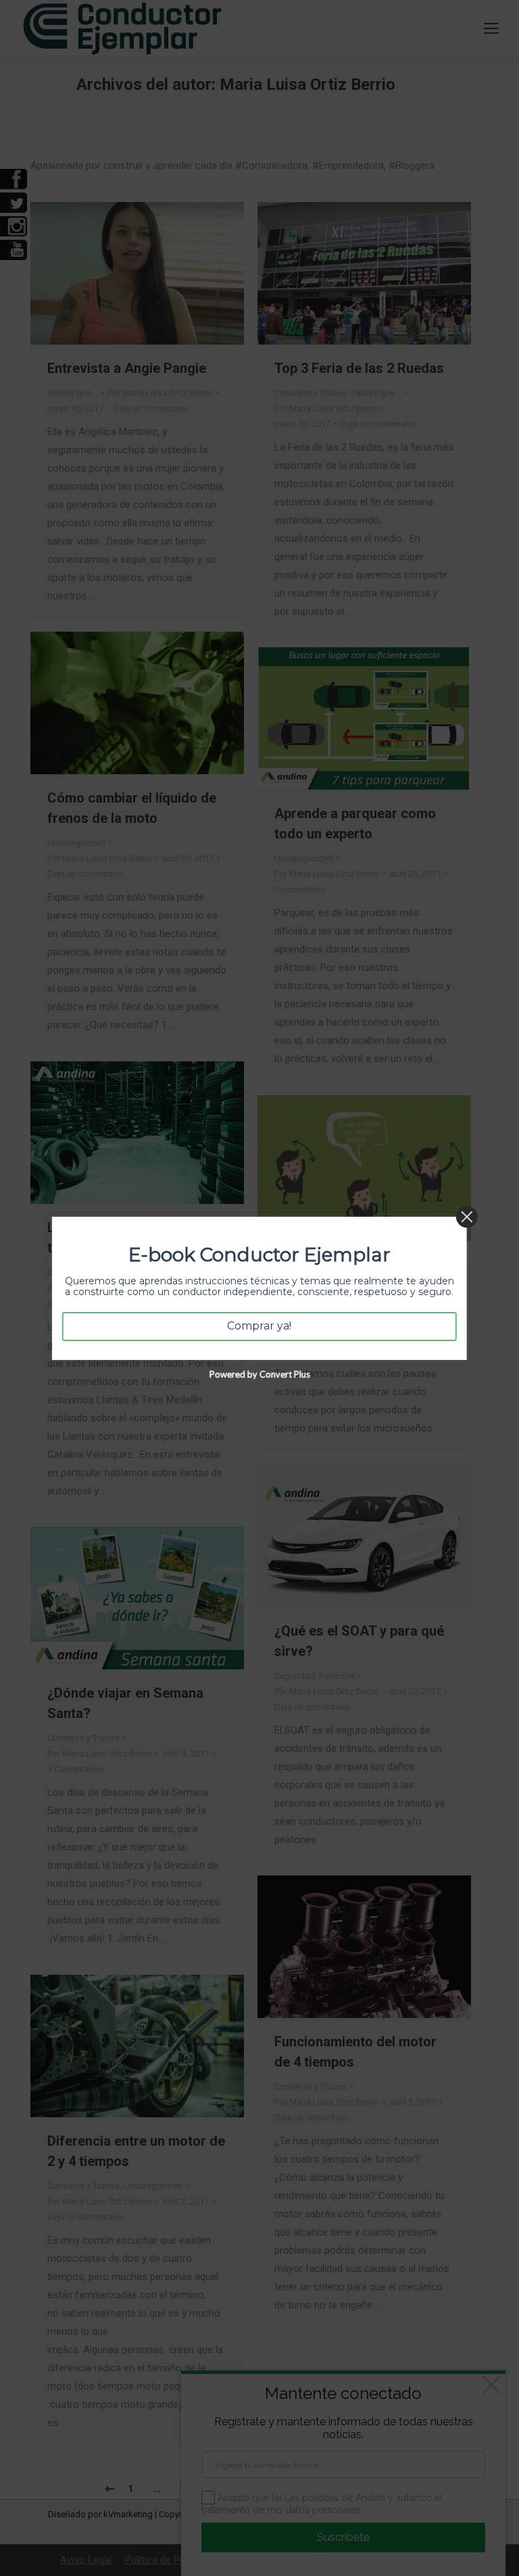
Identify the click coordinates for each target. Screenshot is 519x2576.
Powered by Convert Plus (259, 1373)
